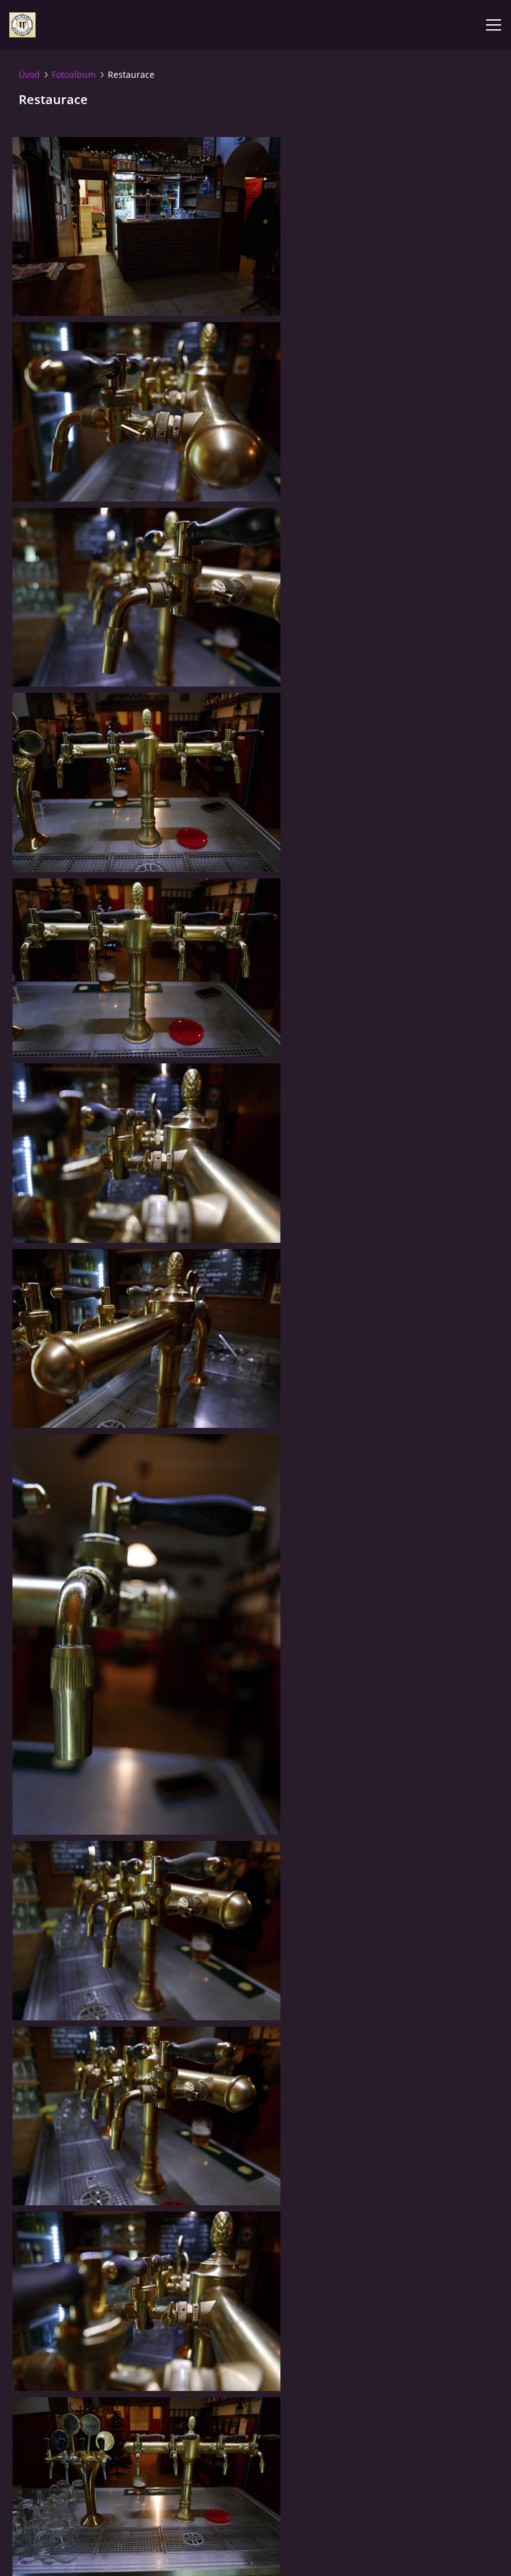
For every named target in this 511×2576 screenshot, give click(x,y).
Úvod (29, 74)
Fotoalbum (74, 74)
